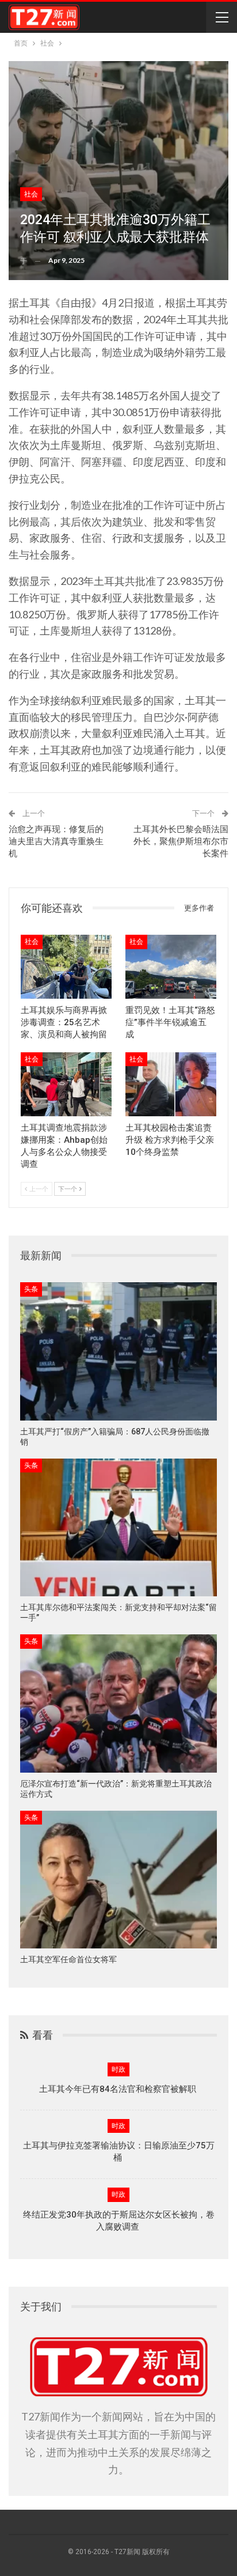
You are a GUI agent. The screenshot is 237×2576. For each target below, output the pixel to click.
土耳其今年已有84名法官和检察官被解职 (119, 2089)
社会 (31, 194)
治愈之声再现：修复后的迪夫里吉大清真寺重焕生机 (56, 841)
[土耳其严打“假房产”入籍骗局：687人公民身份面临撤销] (118, 1351)
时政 (118, 2069)
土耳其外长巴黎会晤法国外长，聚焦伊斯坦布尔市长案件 (181, 841)
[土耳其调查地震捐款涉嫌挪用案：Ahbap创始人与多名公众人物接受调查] (66, 1084)
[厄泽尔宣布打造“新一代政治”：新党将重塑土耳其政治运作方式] (118, 1703)
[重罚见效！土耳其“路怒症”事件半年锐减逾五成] (171, 967)
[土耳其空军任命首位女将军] (118, 1880)
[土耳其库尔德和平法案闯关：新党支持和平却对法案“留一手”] (118, 1527)
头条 (31, 1289)
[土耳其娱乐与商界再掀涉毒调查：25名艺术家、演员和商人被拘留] (66, 967)
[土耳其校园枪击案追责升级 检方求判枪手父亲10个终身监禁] (171, 1084)
